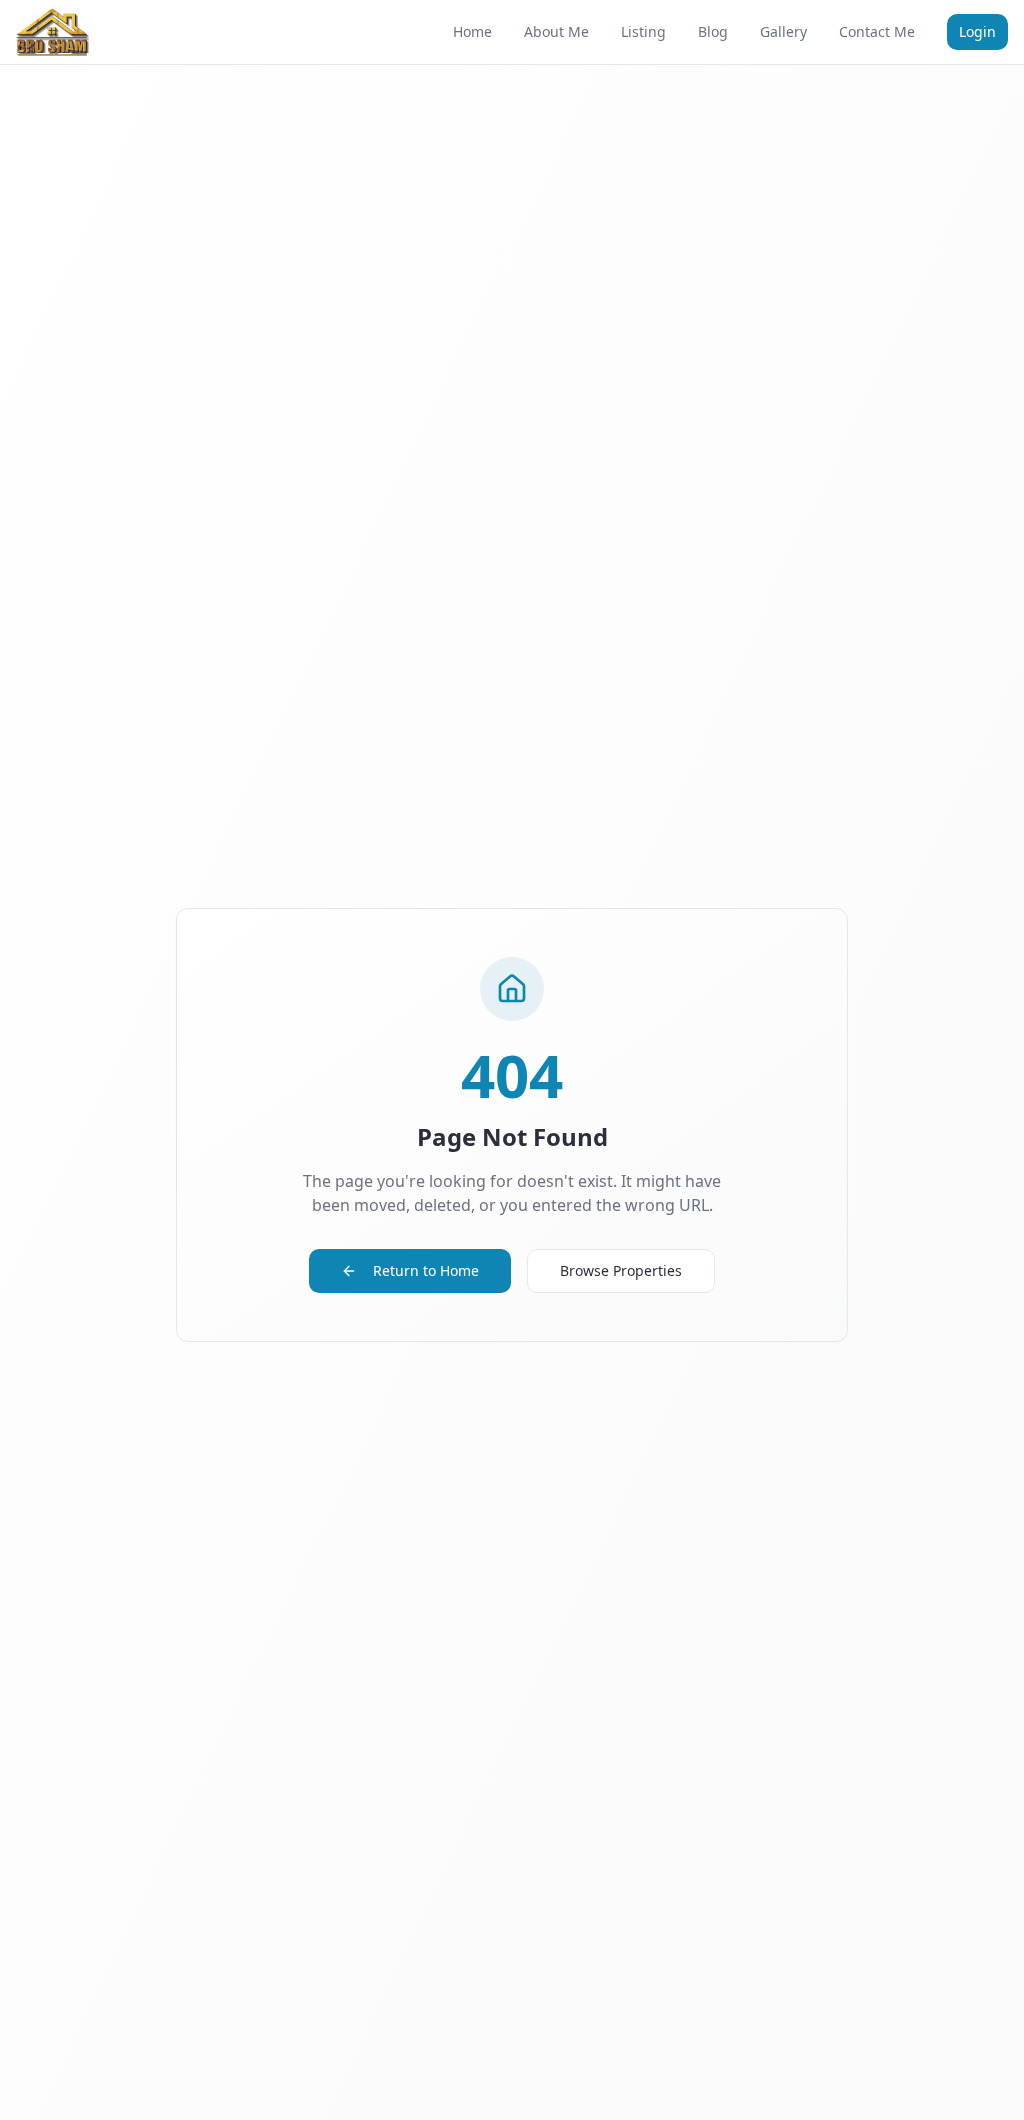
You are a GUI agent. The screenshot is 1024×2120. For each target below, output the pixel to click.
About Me (556, 31)
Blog (713, 31)
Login (977, 31)
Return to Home (426, 1270)
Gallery (783, 31)
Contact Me (877, 31)
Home (472, 31)
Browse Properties (621, 1270)
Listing (643, 31)
